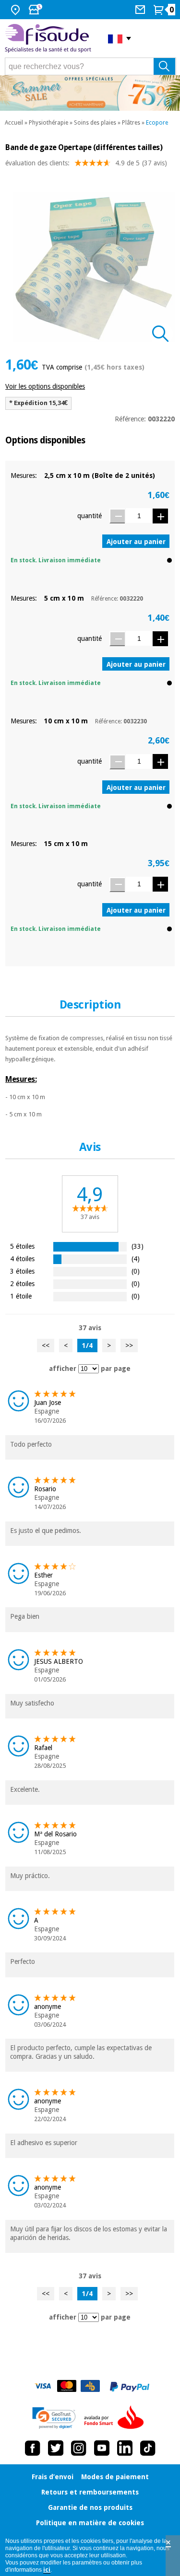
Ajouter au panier (136, 542)
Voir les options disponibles (45, 386)
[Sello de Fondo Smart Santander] (116, 2418)
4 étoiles (22, 1259)
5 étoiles (22, 1246)
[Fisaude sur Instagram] (79, 2448)
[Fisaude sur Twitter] (56, 2448)
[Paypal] (130, 2387)
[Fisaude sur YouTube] (102, 2448)
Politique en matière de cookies (90, 2523)
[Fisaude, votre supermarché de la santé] (49, 39)
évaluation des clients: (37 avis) (86, 163)
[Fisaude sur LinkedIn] (125, 2448)
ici (47, 2570)
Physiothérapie (48, 123)
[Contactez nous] (141, 10)
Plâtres (131, 123)
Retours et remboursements (90, 2492)
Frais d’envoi (53, 2477)
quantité (90, 516)
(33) (138, 1246)
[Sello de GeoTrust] (54, 2418)
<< (46, 1346)
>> (129, 1346)
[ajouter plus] (160, 516)
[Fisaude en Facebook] (33, 2448)
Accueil (14, 123)
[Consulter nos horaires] (36, 10)
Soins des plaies (95, 123)
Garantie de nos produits (90, 2507)
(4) (136, 1259)
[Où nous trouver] (17, 10)
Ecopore (157, 123)
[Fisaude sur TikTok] (148, 2448)
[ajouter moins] (117, 516)
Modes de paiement (115, 2477)
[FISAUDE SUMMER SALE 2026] (90, 93)
